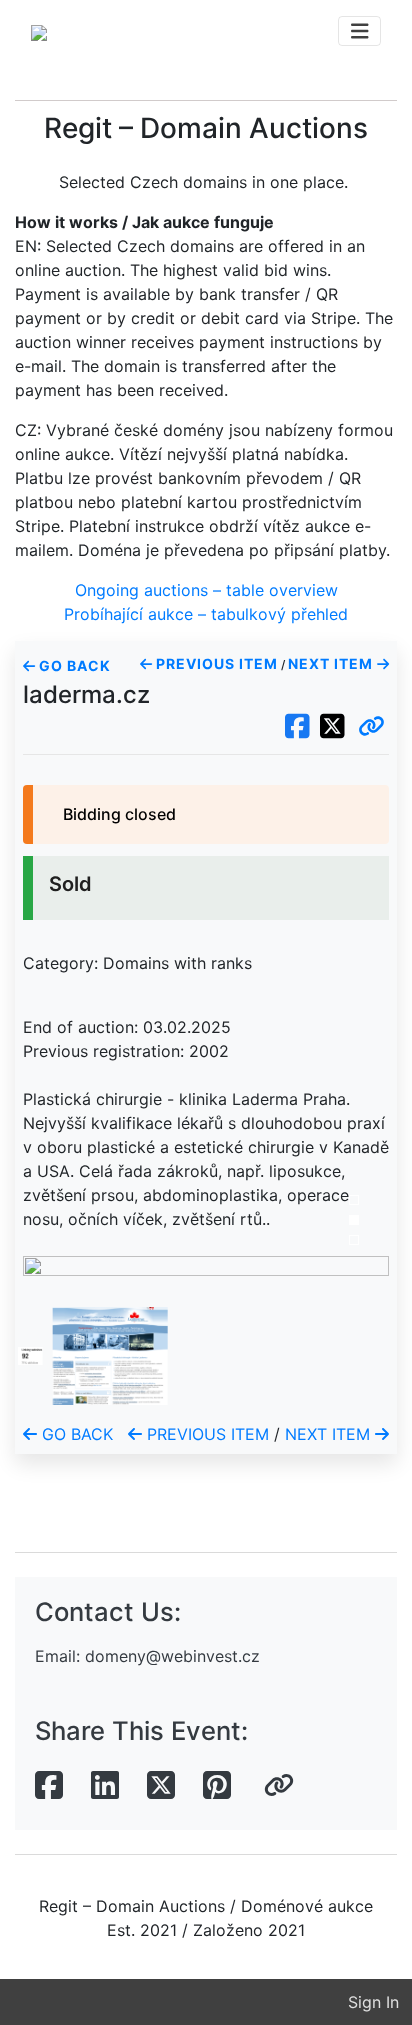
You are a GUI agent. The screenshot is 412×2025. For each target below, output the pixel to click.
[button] (371, 727)
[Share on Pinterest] (217, 1786)
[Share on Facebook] (49, 1786)
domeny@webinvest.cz (172, 1656)
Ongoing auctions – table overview (206, 590)
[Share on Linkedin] (105, 1786)
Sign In (373, 2002)
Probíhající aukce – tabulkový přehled (206, 614)
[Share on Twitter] (161, 1786)
